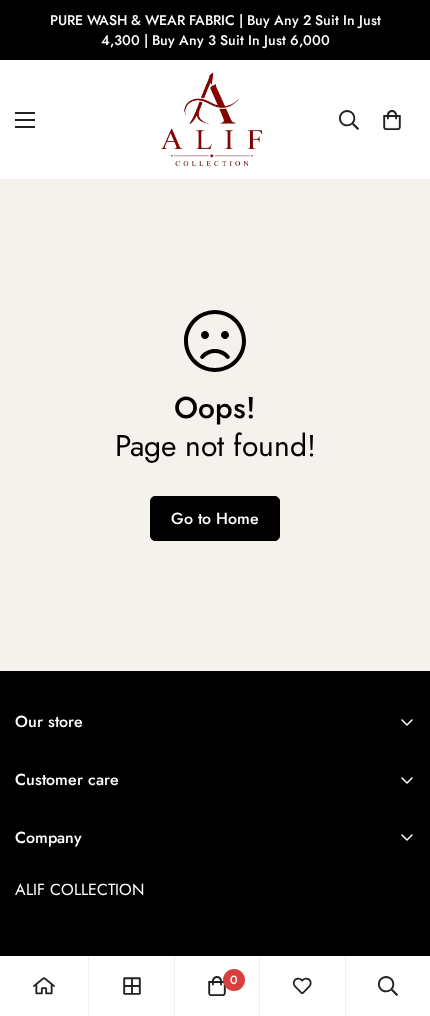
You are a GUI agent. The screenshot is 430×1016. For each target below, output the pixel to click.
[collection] (132, 986)
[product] (44, 986)
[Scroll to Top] (394, 910)
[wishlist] (302, 986)
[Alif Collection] (215, 119)
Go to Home (215, 518)
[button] (392, 120)
